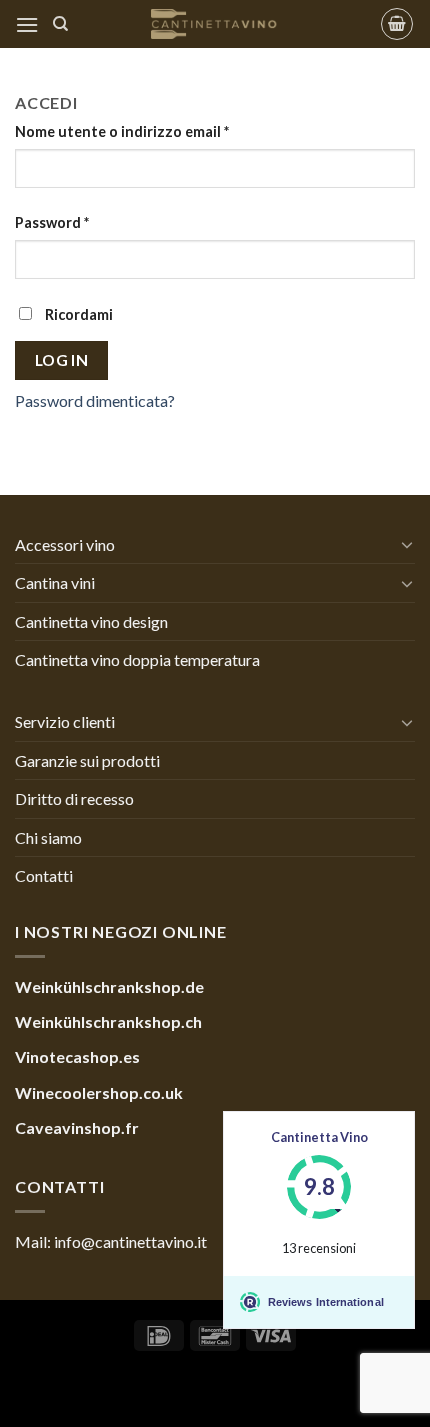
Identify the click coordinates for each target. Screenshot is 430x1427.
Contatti (44, 875)
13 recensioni (319, 1248)
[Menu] (27, 24)
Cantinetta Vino (319, 1137)
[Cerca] (60, 24)
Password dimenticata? (95, 400)
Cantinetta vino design (91, 621)
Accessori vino (65, 544)
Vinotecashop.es (77, 1056)
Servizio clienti (65, 721)
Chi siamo (48, 837)
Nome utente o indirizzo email (122, 131)
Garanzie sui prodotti (87, 760)
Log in (62, 360)
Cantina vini (55, 582)
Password (52, 222)
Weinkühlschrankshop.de (109, 986)
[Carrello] (397, 24)
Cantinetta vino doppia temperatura (137, 659)
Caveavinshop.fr (77, 1127)
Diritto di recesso (74, 798)
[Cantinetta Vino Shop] (215, 24)
